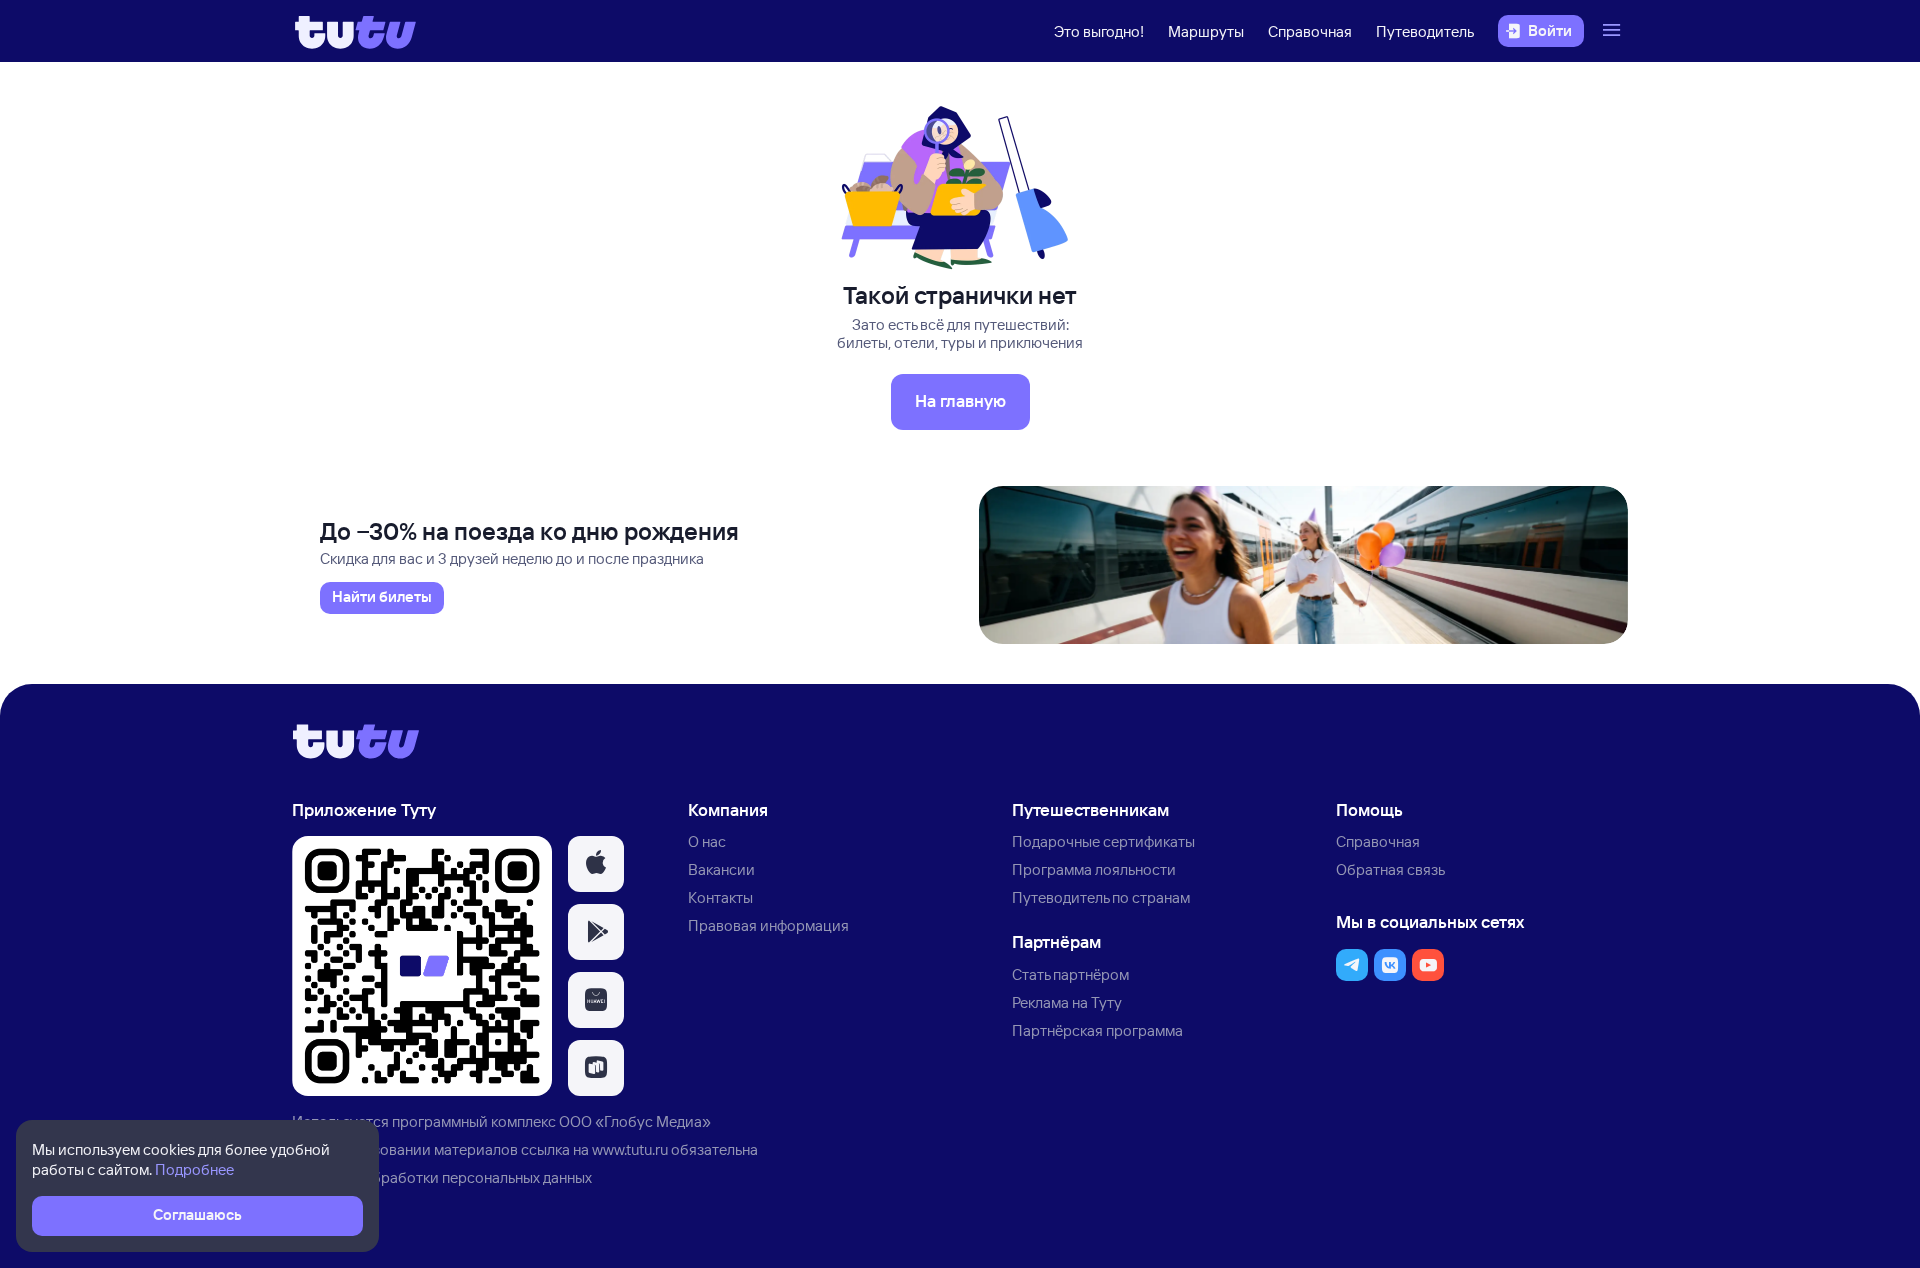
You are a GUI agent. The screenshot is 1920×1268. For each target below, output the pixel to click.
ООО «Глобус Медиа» (635, 1121)
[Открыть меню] (1614, 31)
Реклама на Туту (1067, 1002)
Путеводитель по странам (1101, 897)
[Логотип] (355, 31)
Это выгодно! (1099, 31)
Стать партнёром (1070, 974)
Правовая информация (768, 925)
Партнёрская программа (1097, 1030)
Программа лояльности (1094, 869)
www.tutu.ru (630, 1149)
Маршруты (1206, 31)
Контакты (720, 897)
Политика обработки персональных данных (442, 1177)
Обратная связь (1390, 869)
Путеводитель (1425, 31)
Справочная (1310, 31)
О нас (707, 841)
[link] (382, 598)
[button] (596, 864)
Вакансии (721, 869)
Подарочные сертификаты (1103, 841)
